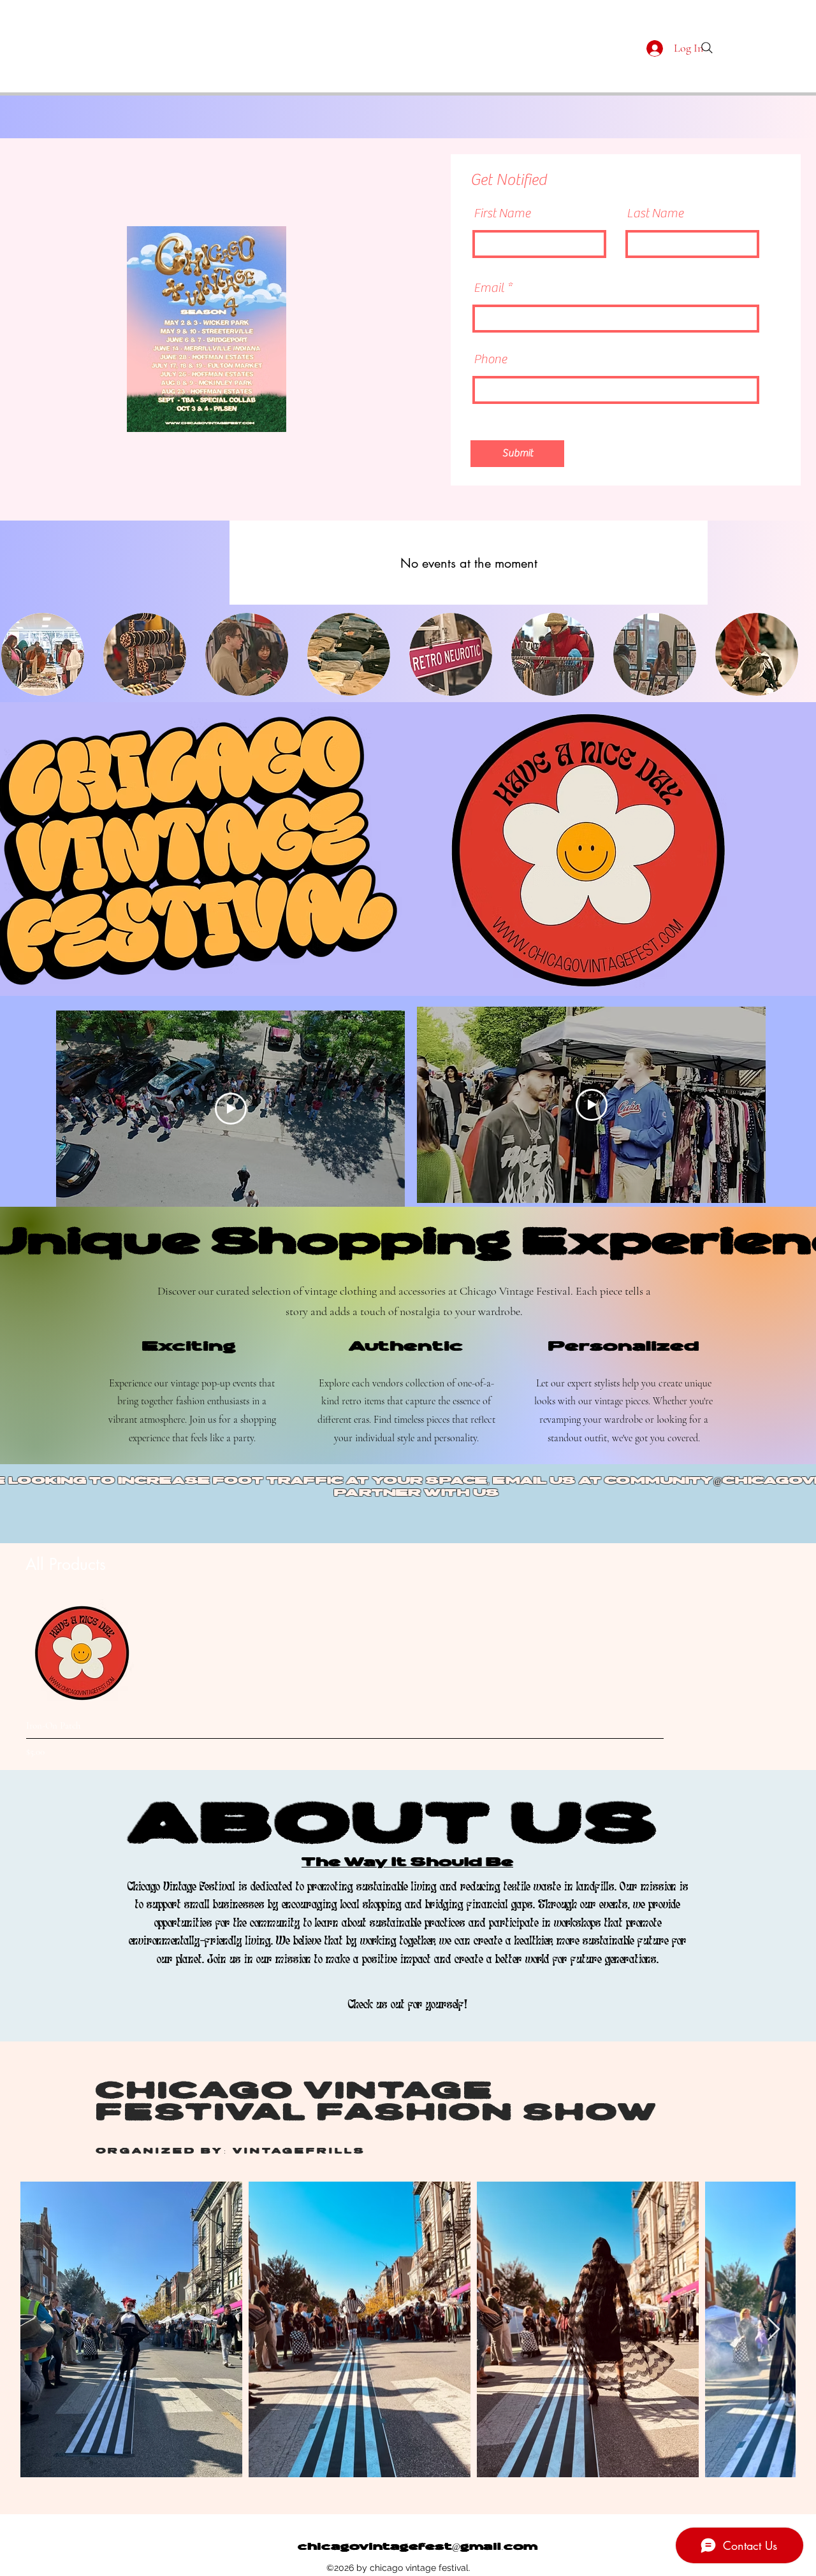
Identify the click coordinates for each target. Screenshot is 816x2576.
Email (489, 288)
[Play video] (231, 1109)
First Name (502, 213)
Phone (490, 359)
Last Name (655, 213)
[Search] (707, 48)
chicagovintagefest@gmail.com (418, 2547)
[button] (43, 654)
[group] (381, 1679)
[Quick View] (80, 1653)
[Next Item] (774, 2330)
